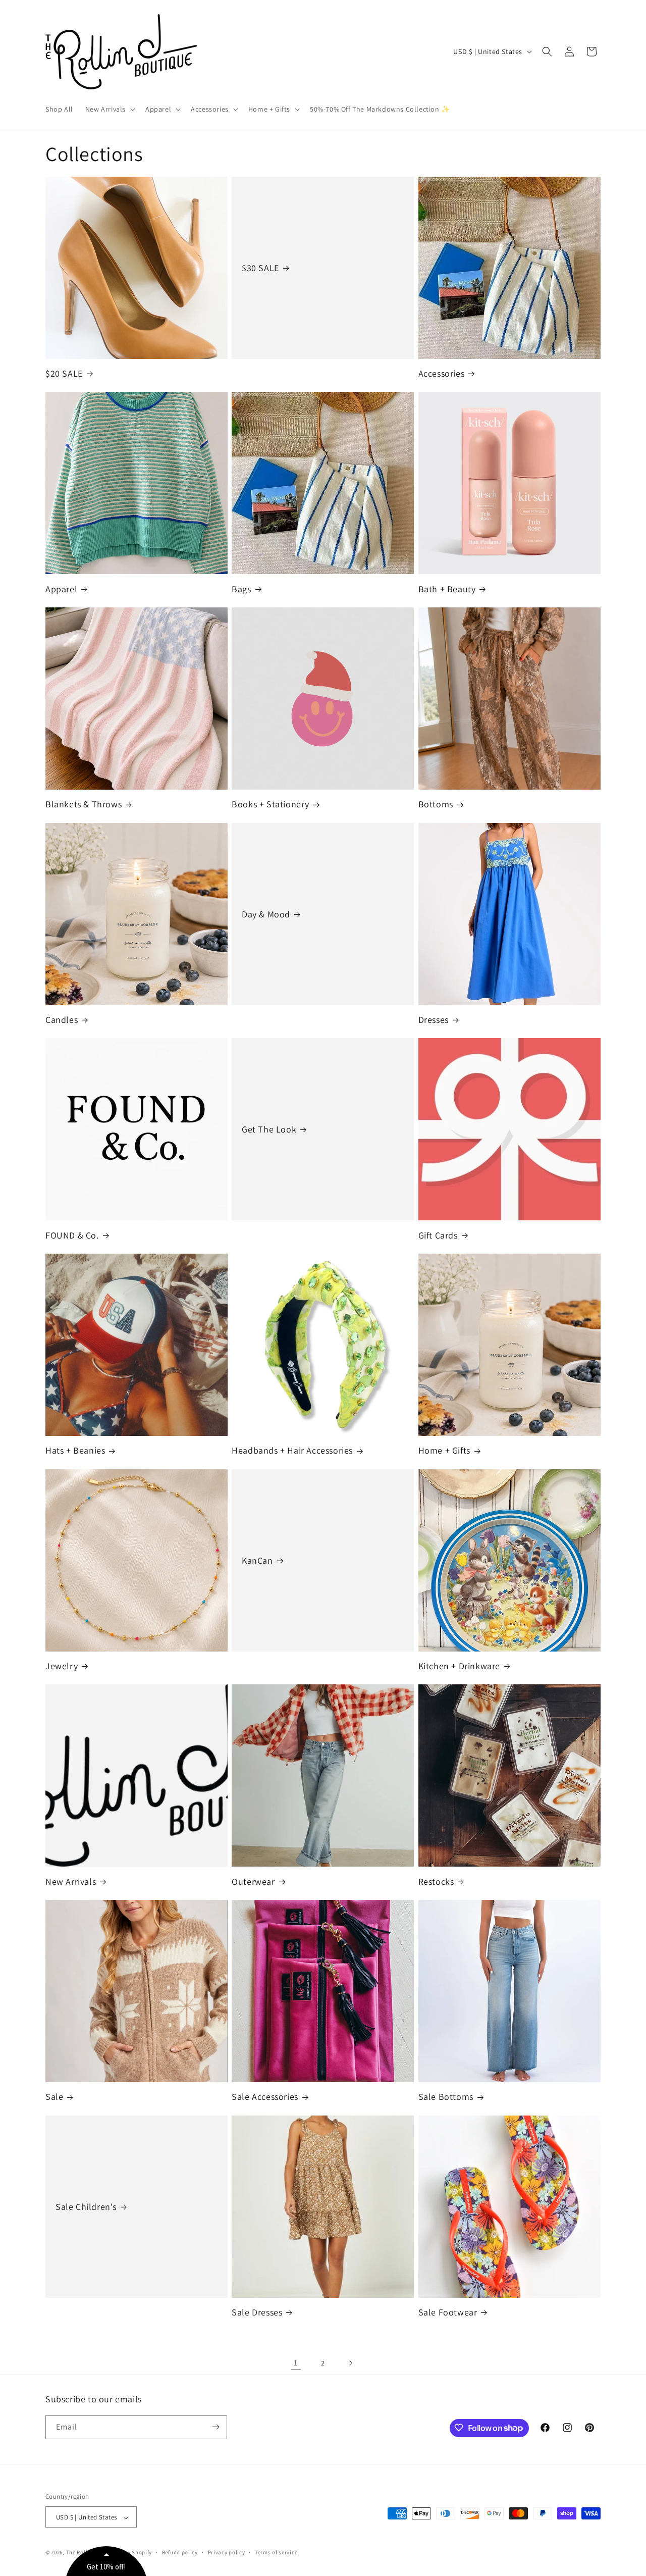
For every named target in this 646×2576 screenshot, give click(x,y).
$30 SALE (260, 268)
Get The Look (269, 1129)
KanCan (257, 1560)
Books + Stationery (271, 804)
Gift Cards (438, 1235)
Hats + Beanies (75, 1450)
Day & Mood (266, 914)
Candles (62, 1020)
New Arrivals (71, 1882)
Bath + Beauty (447, 589)
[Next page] (350, 2363)
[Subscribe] (216, 2427)
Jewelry (62, 1666)
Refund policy (180, 2552)
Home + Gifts (444, 1450)
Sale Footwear (448, 2312)
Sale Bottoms (446, 2097)
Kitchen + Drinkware (459, 1666)
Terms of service (276, 2552)
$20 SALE (64, 373)
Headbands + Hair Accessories (292, 1450)
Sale (54, 2097)
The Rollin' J (83, 2553)
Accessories (442, 373)
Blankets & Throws (84, 804)
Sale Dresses (257, 2312)
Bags (241, 589)
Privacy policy (227, 2552)
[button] (109, 109)
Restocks (436, 1882)
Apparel (61, 589)
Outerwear (253, 1882)
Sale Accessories (265, 2097)
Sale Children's (86, 2207)
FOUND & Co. (72, 1235)
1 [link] (296, 2363)
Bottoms (436, 804)
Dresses (434, 1020)
